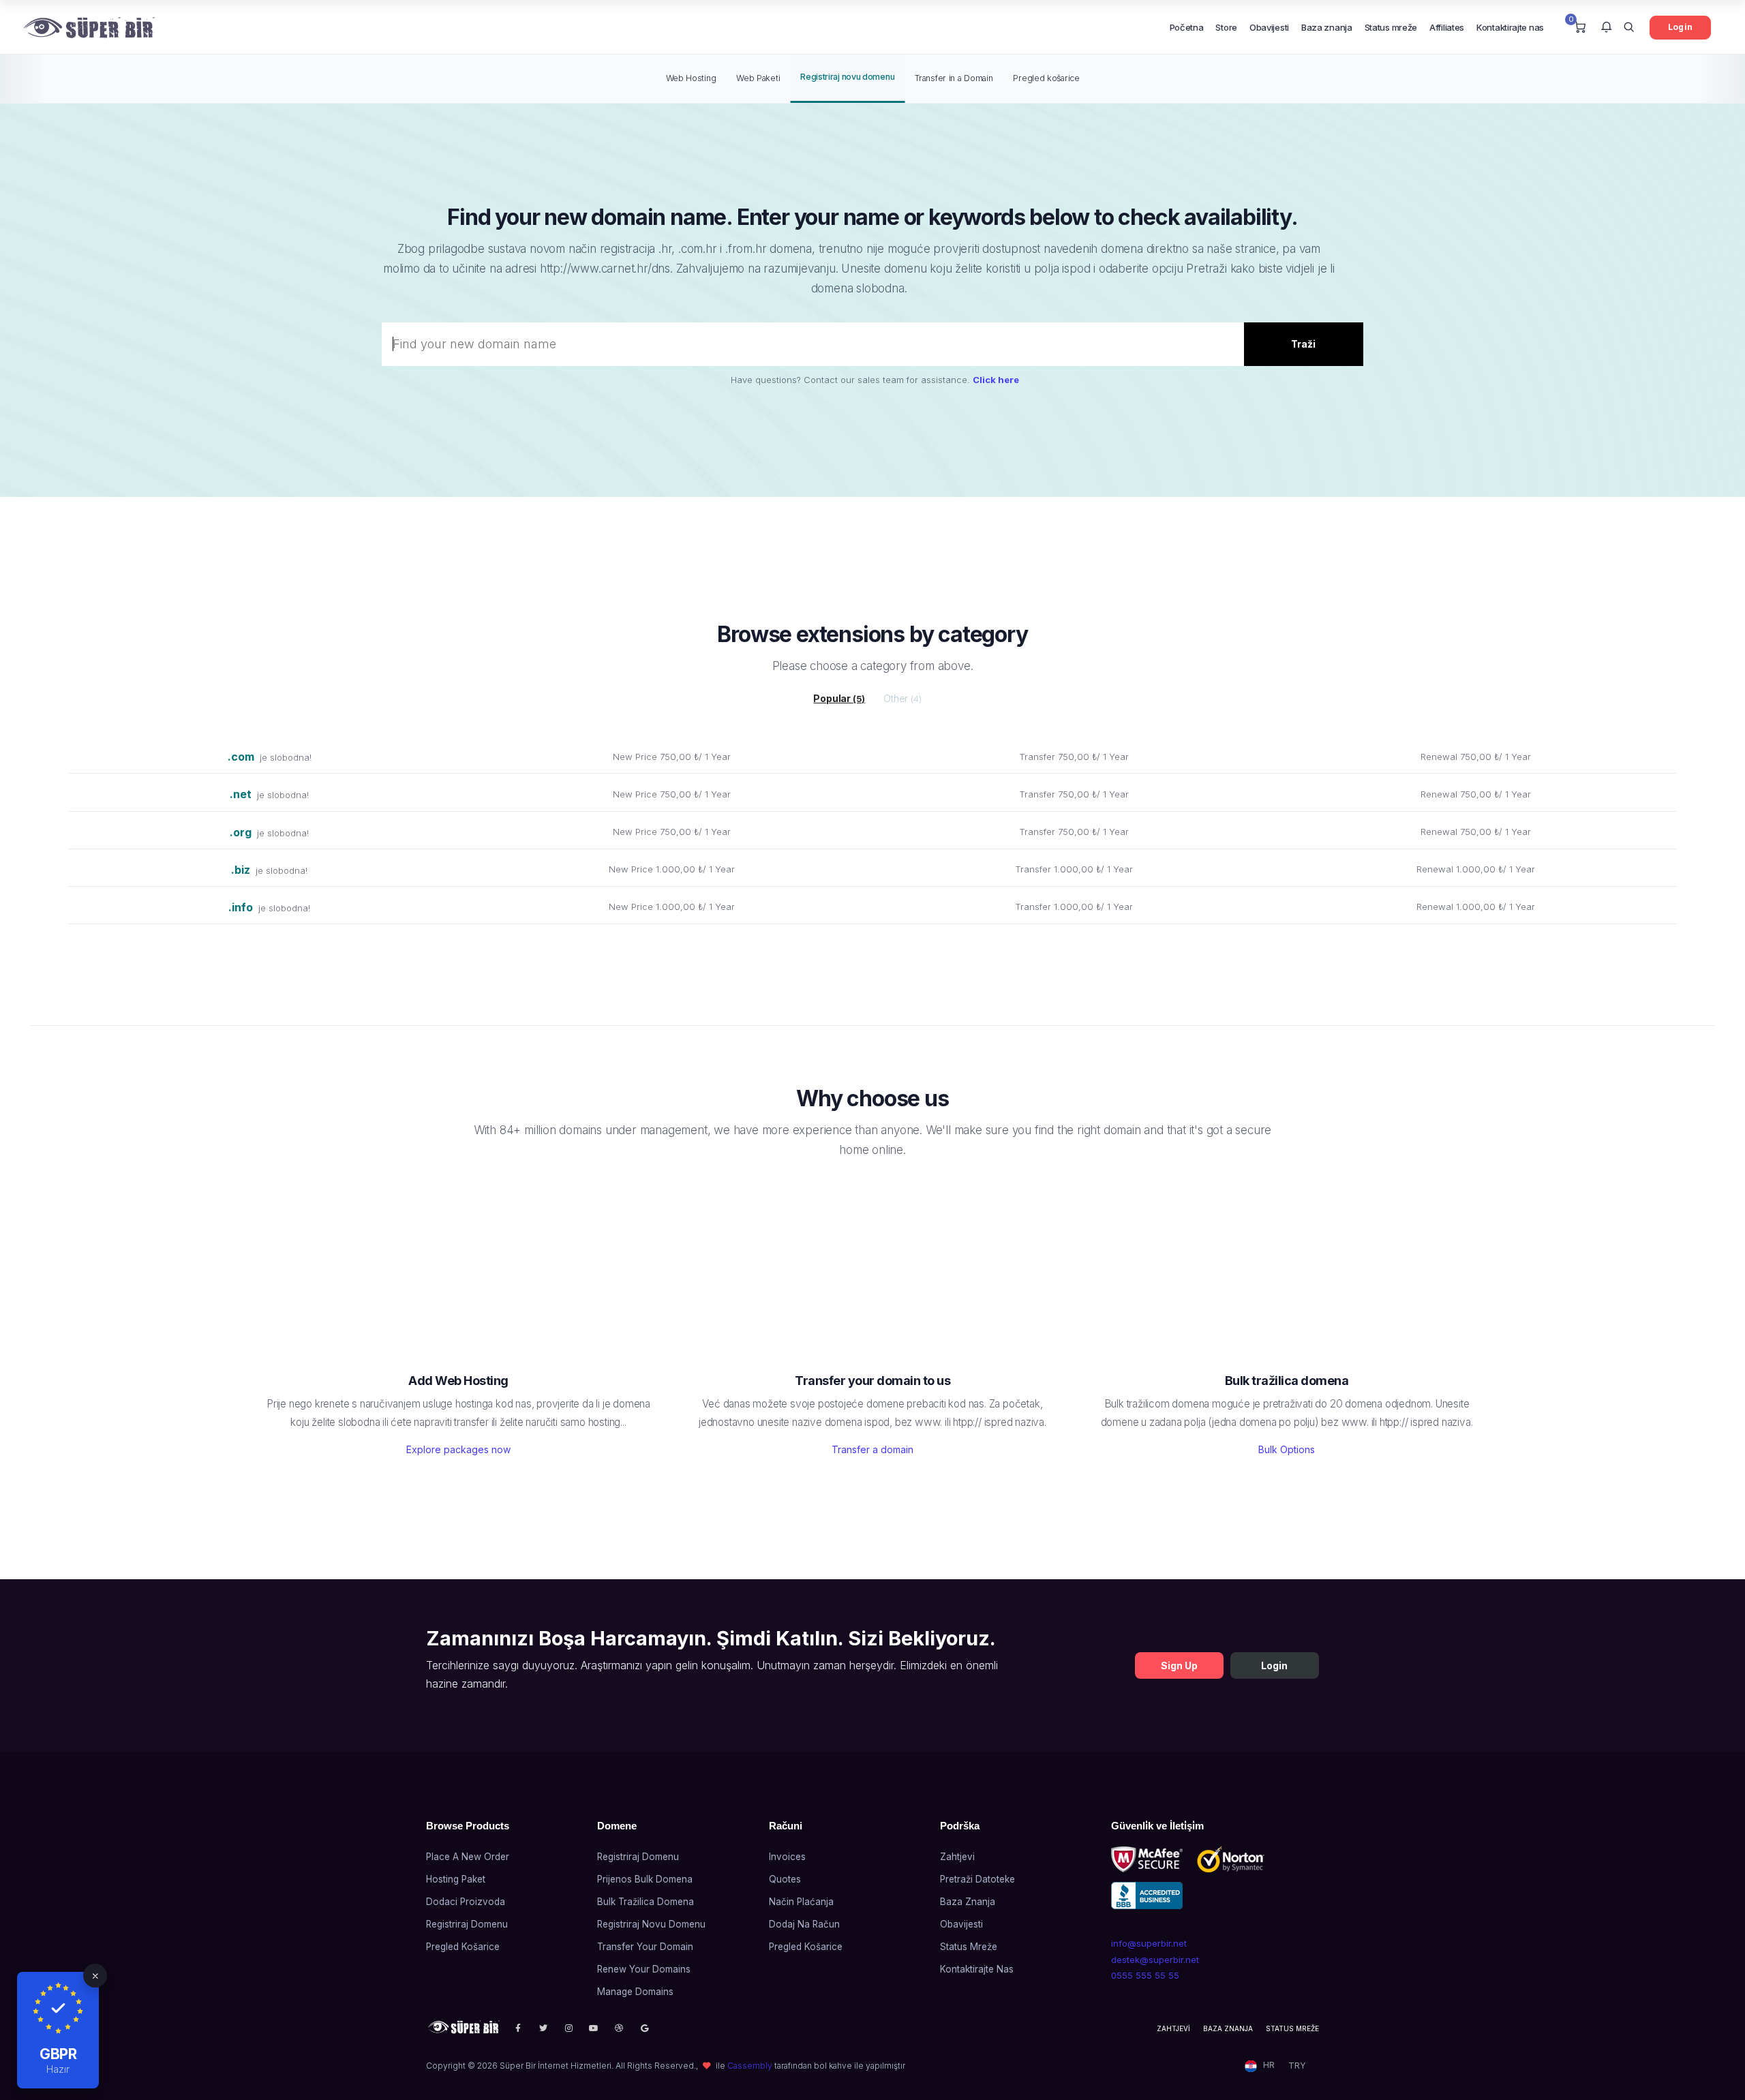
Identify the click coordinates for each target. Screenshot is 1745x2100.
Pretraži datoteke (977, 1879)
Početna (1187, 27)
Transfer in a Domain (954, 78)
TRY (1297, 2066)
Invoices (787, 1857)
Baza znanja (1327, 27)
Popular (839, 698)
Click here (996, 380)
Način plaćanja (801, 1902)
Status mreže (1391, 27)
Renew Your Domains (644, 1969)
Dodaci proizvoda (466, 1902)
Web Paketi (758, 78)
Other (902, 698)
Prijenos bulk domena (645, 1879)
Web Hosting (691, 78)
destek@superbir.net (1155, 1960)
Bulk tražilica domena (646, 1902)
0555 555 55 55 (1145, 1975)
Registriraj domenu (467, 1924)
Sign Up (1179, 1665)
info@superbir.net (1149, 1943)
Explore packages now (458, 1449)
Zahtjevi (957, 1857)
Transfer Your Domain (645, 1947)
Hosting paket (456, 1879)
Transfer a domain (872, 1449)
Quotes (785, 1879)
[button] (1606, 28)
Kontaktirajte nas (1510, 27)
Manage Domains (635, 1992)
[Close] (95, 1976)
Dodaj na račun (804, 1924)
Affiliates (1447, 27)
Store (1226, 27)
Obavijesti (1269, 27)
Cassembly (750, 2066)
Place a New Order (468, 1857)
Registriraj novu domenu (847, 77)
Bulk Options (1287, 1449)
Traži (1303, 344)
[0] (1580, 28)
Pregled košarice (1046, 78)
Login (1680, 27)
